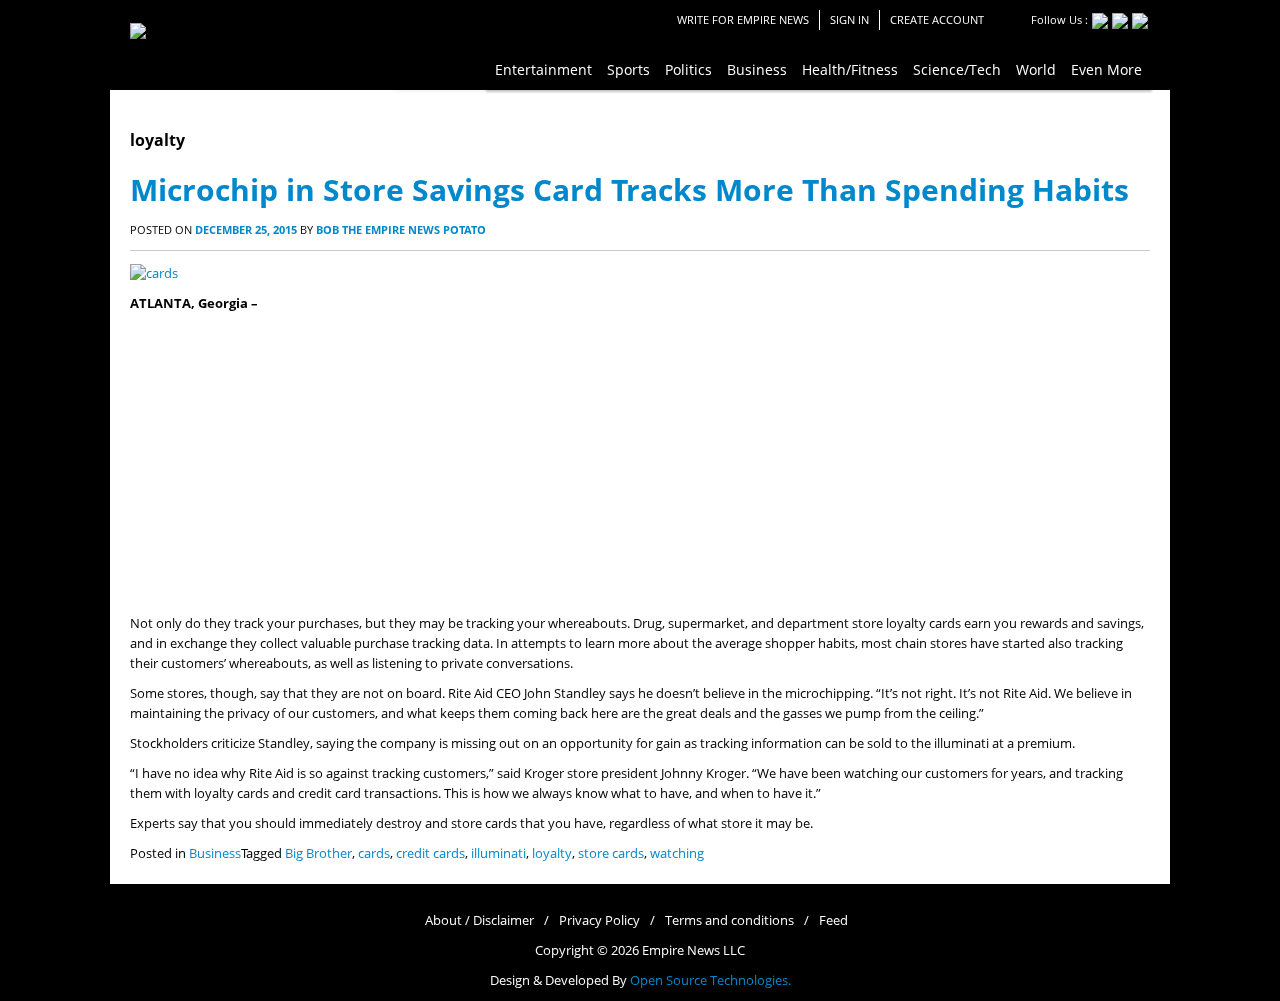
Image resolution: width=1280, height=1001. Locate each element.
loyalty (552, 853)
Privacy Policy (599, 920)
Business (215, 853)
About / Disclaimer (479, 920)
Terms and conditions (729, 920)
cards (374, 853)
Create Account (937, 19)
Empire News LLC (693, 950)
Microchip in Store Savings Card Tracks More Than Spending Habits (629, 189)
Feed (833, 920)
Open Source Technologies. (710, 980)
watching (677, 853)
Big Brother (318, 853)
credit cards (430, 853)
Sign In (849, 19)
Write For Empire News (743, 19)
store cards (611, 853)
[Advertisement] (640, 464)
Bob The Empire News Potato (401, 229)
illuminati (498, 853)
